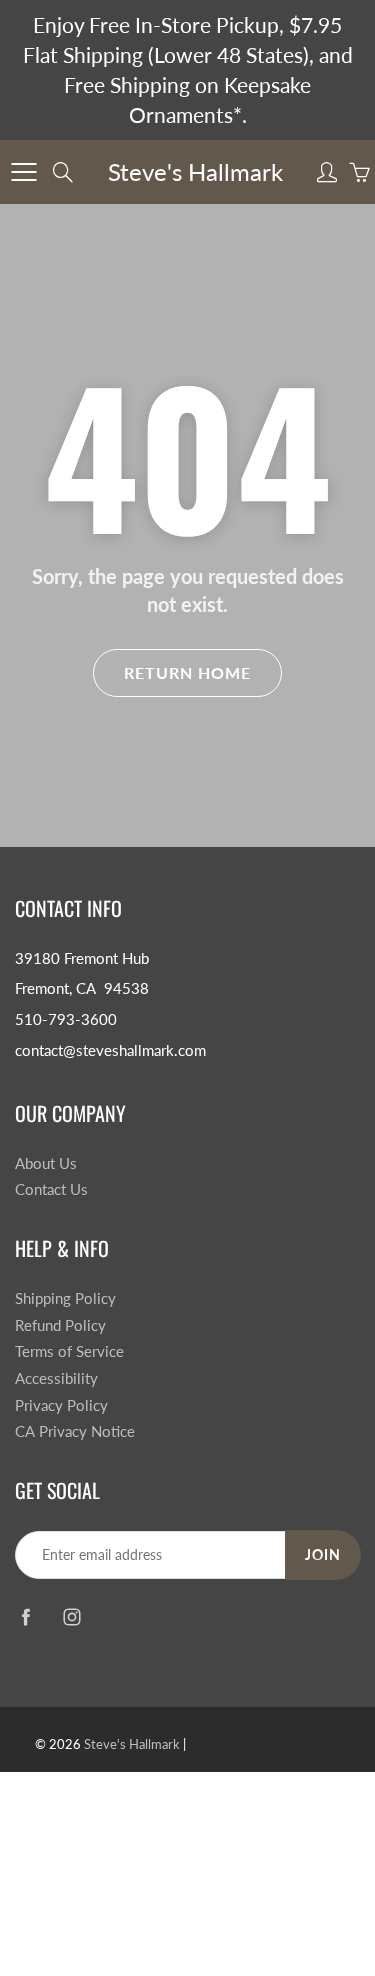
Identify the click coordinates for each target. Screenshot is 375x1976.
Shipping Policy (65, 1298)
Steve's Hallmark (195, 171)
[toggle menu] (23, 172)
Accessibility (56, 1378)
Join (323, 1554)
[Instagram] (71, 1616)
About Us (46, 1163)
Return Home (187, 672)
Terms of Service (69, 1351)
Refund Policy (60, 1325)
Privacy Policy (61, 1405)
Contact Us (51, 1189)
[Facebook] (25, 1616)
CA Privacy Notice (75, 1431)
